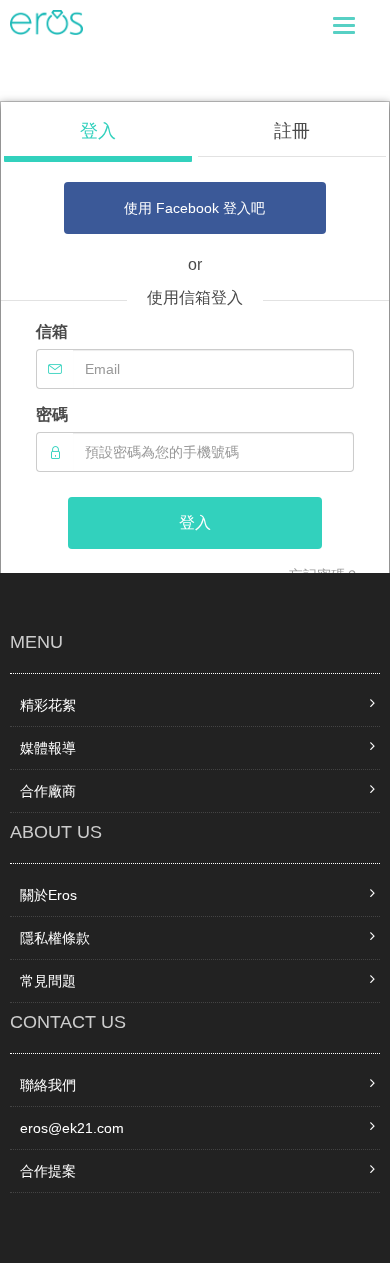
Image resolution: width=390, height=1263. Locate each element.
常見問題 (48, 981)
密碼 (52, 414)
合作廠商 (48, 791)
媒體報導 (48, 748)
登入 (195, 522)
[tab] (98, 139)
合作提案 (48, 1171)
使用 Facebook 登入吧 (194, 208)
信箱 (52, 331)
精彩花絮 (48, 705)
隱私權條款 (55, 938)
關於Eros (48, 895)
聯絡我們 (48, 1085)
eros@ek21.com (72, 1128)
